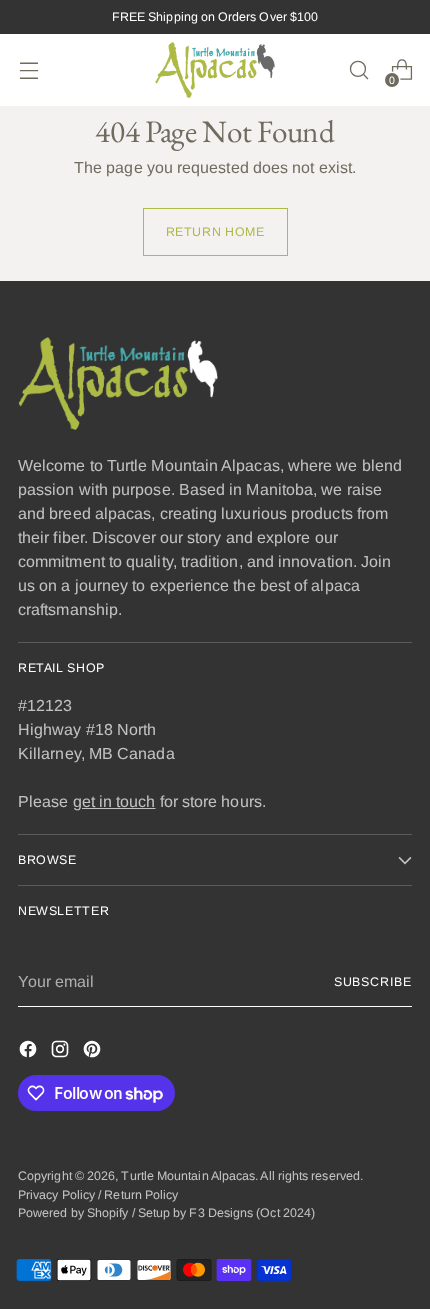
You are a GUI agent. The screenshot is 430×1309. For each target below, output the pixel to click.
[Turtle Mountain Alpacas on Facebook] (30, 1052)
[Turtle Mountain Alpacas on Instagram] (62, 1052)
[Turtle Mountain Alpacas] (215, 70)
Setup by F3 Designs (196, 1213)
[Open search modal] (358, 70)
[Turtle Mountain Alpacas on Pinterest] (94, 1052)
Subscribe (373, 982)
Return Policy (141, 1195)
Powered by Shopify (73, 1213)
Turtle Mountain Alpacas (188, 1176)
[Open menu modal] (28, 70)
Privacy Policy (56, 1195)
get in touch (114, 801)
